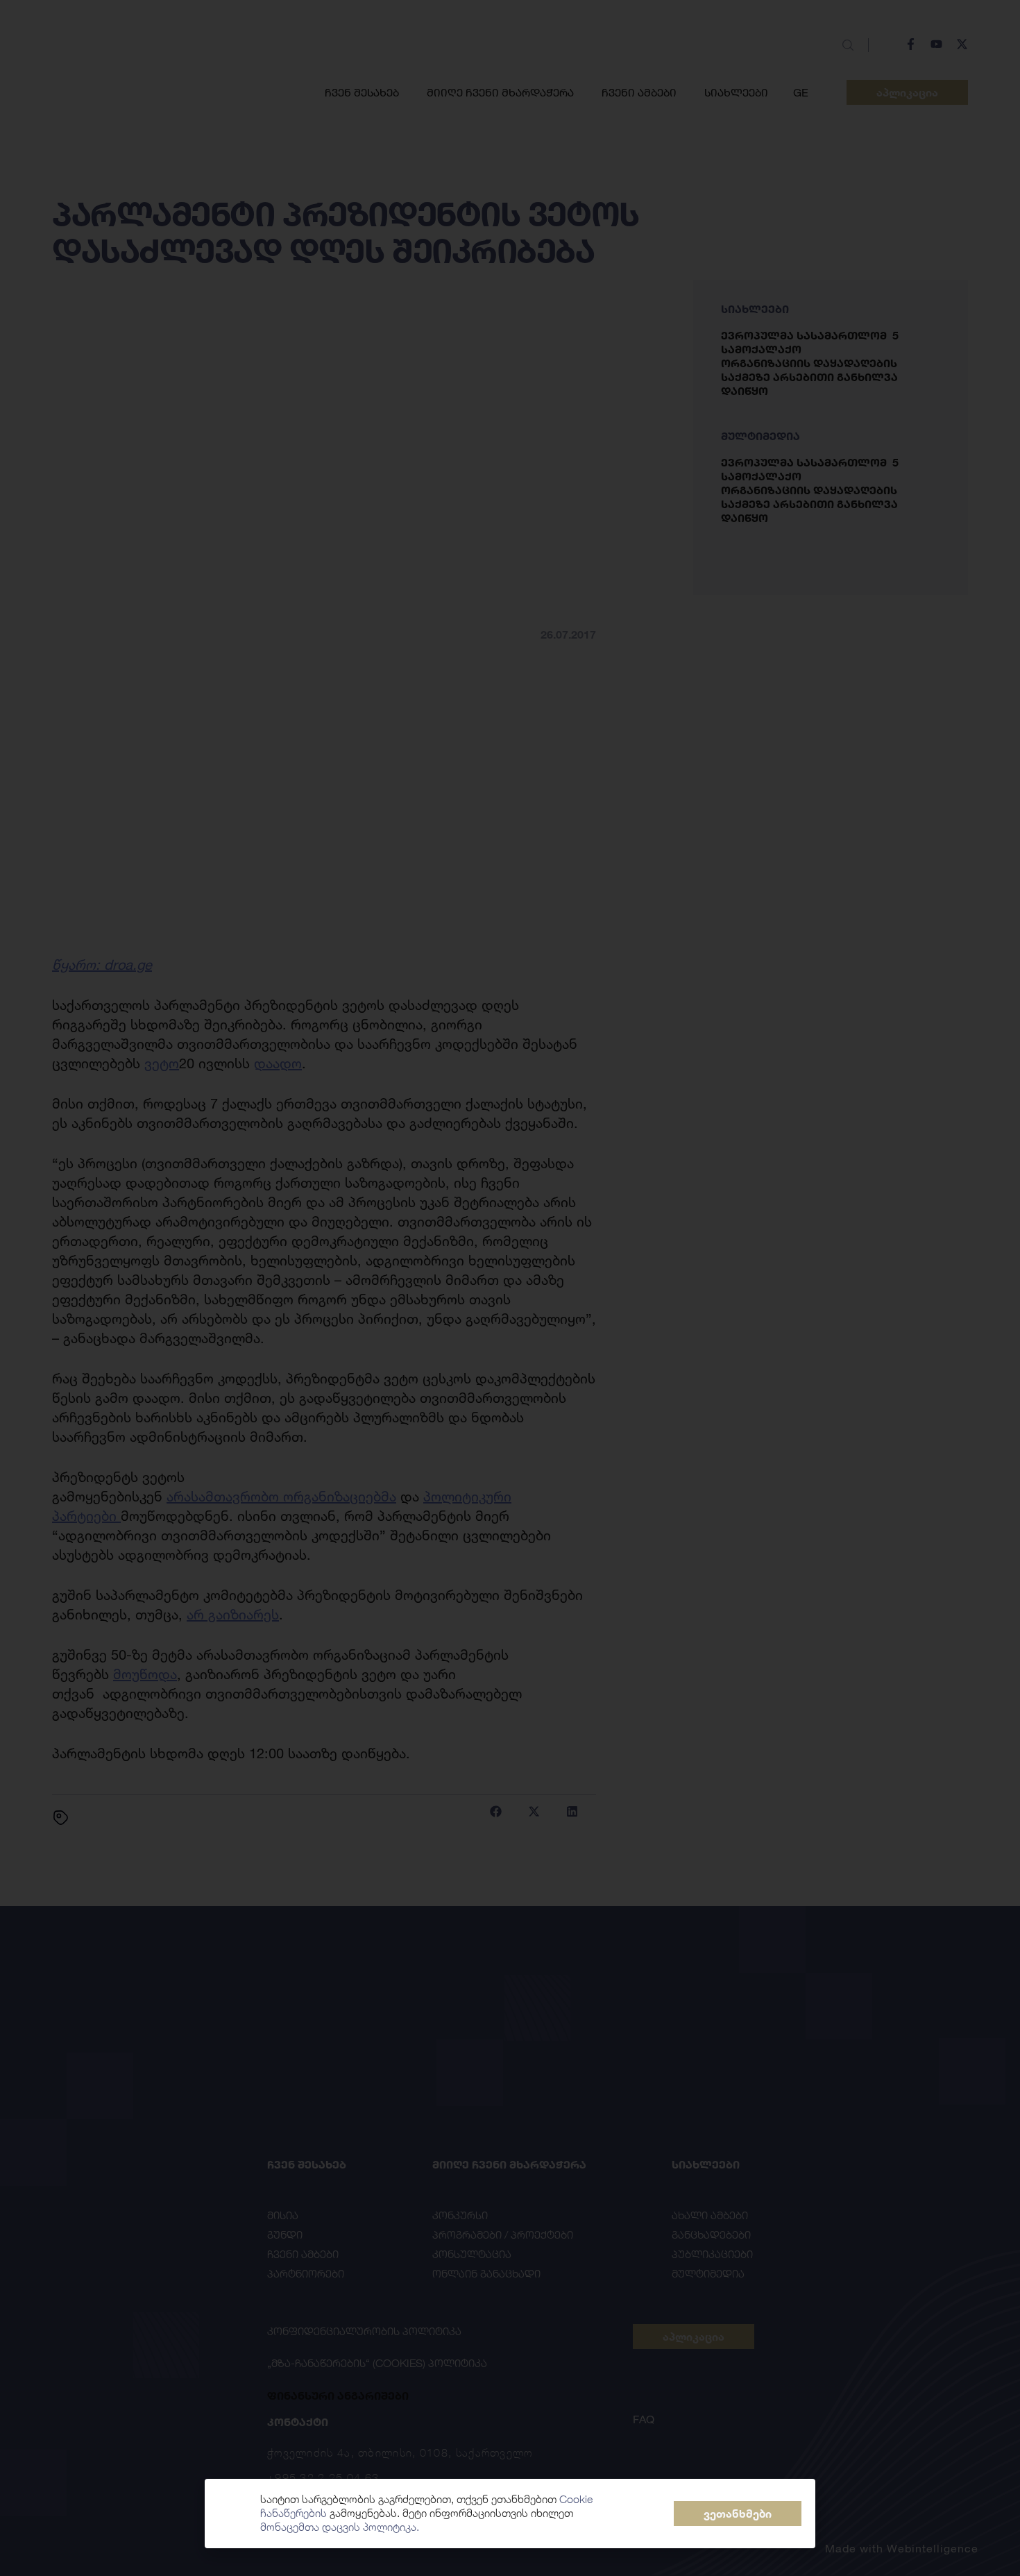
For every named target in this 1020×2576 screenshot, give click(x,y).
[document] (510, 1288)
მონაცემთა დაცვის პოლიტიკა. (340, 2527)
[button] (738, 2514)
